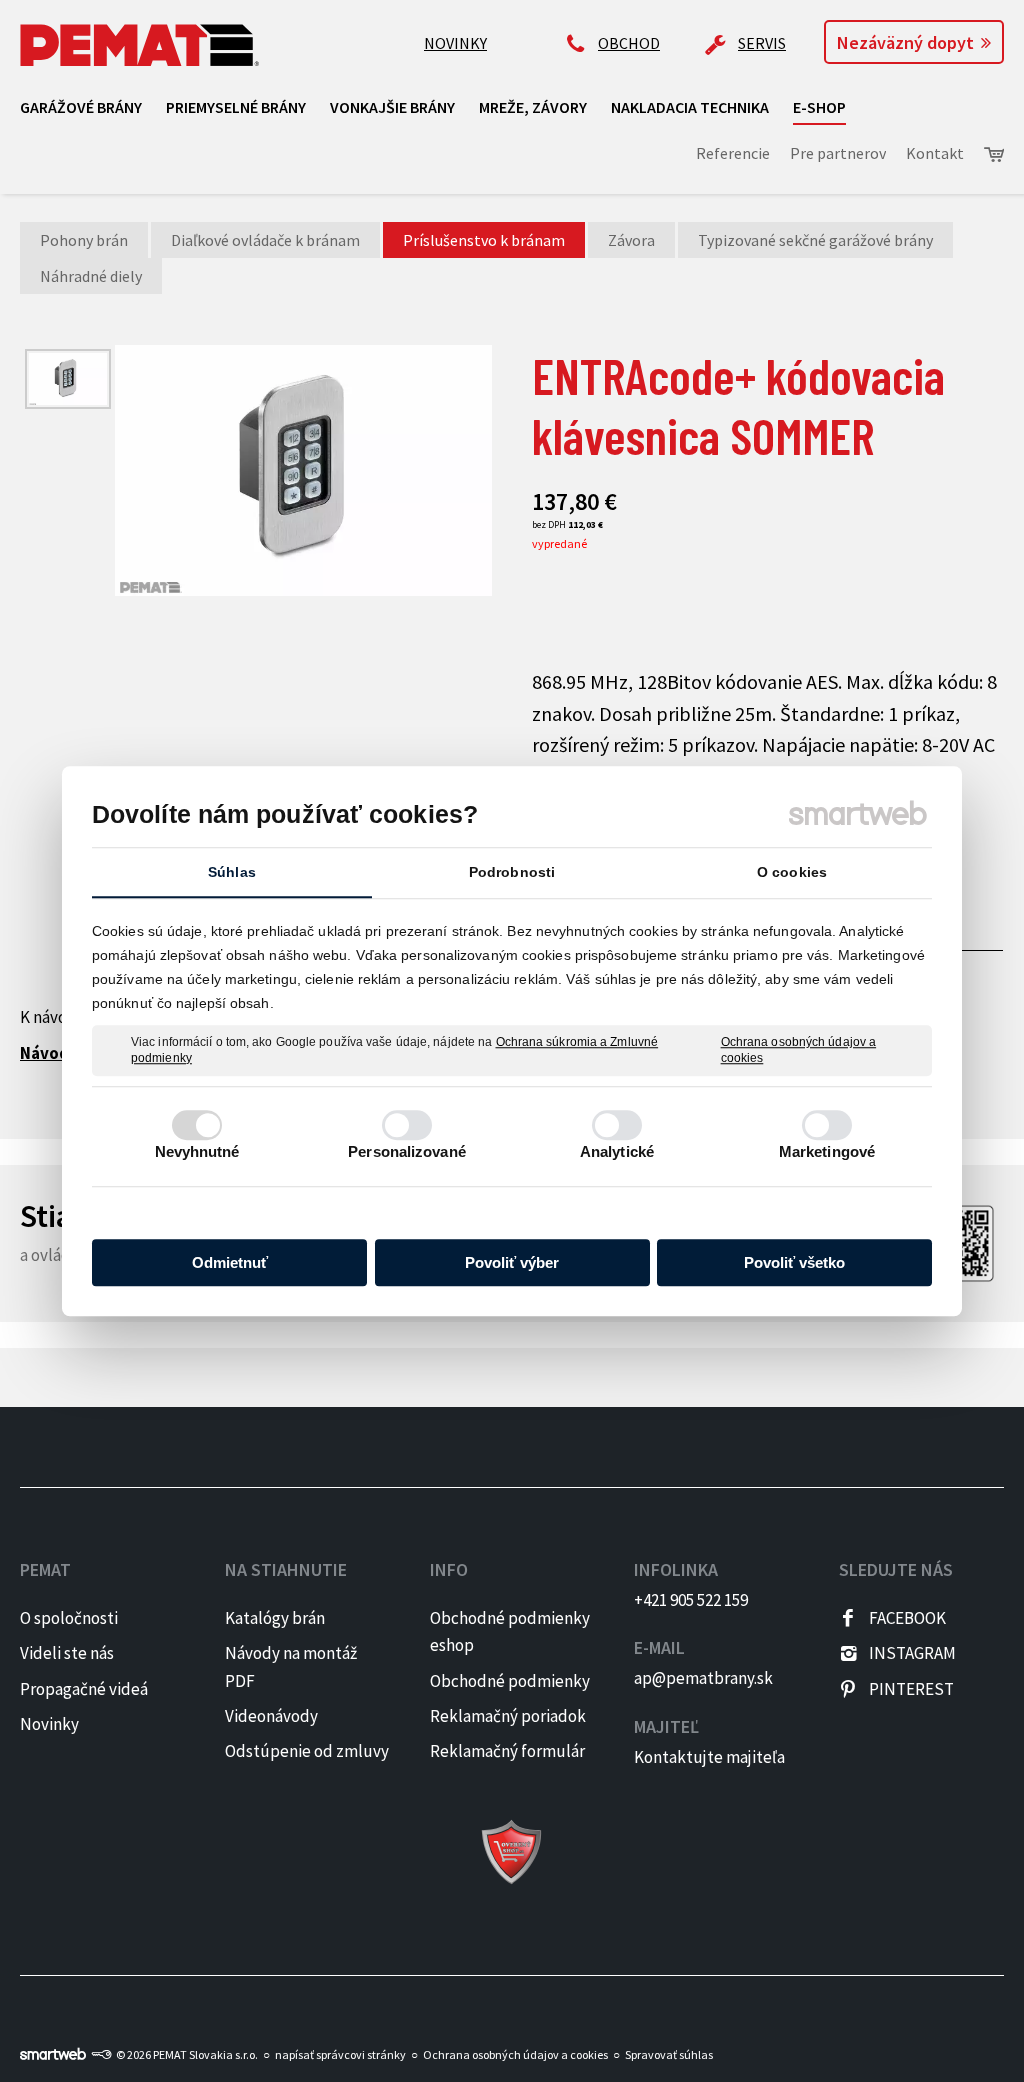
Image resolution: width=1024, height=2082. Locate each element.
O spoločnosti (69, 1618)
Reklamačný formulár (507, 1751)
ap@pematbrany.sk (703, 1678)
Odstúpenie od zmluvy (307, 1751)
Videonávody (271, 1716)
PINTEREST (911, 1689)
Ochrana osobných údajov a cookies (799, 1050)
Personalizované (407, 1151)
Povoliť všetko (794, 1262)
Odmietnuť (230, 1262)
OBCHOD (629, 43)
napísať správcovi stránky (340, 2054)
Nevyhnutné (197, 1151)
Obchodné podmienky (510, 1681)
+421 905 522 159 (691, 1600)
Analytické (617, 1151)
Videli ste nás (68, 1653)
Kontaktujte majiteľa (709, 1757)
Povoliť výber (512, 1262)
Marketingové (827, 1151)
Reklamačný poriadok (508, 1716)
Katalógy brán (275, 1618)
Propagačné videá (84, 1689)
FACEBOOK (907, 1618)
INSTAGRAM (912, 1653)
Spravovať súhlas (669, 2054)
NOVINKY (455, 43)
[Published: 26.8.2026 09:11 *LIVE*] (101, 2054)
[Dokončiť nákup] (994, 154)
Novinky (49, 1724)
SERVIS (762, 43)
